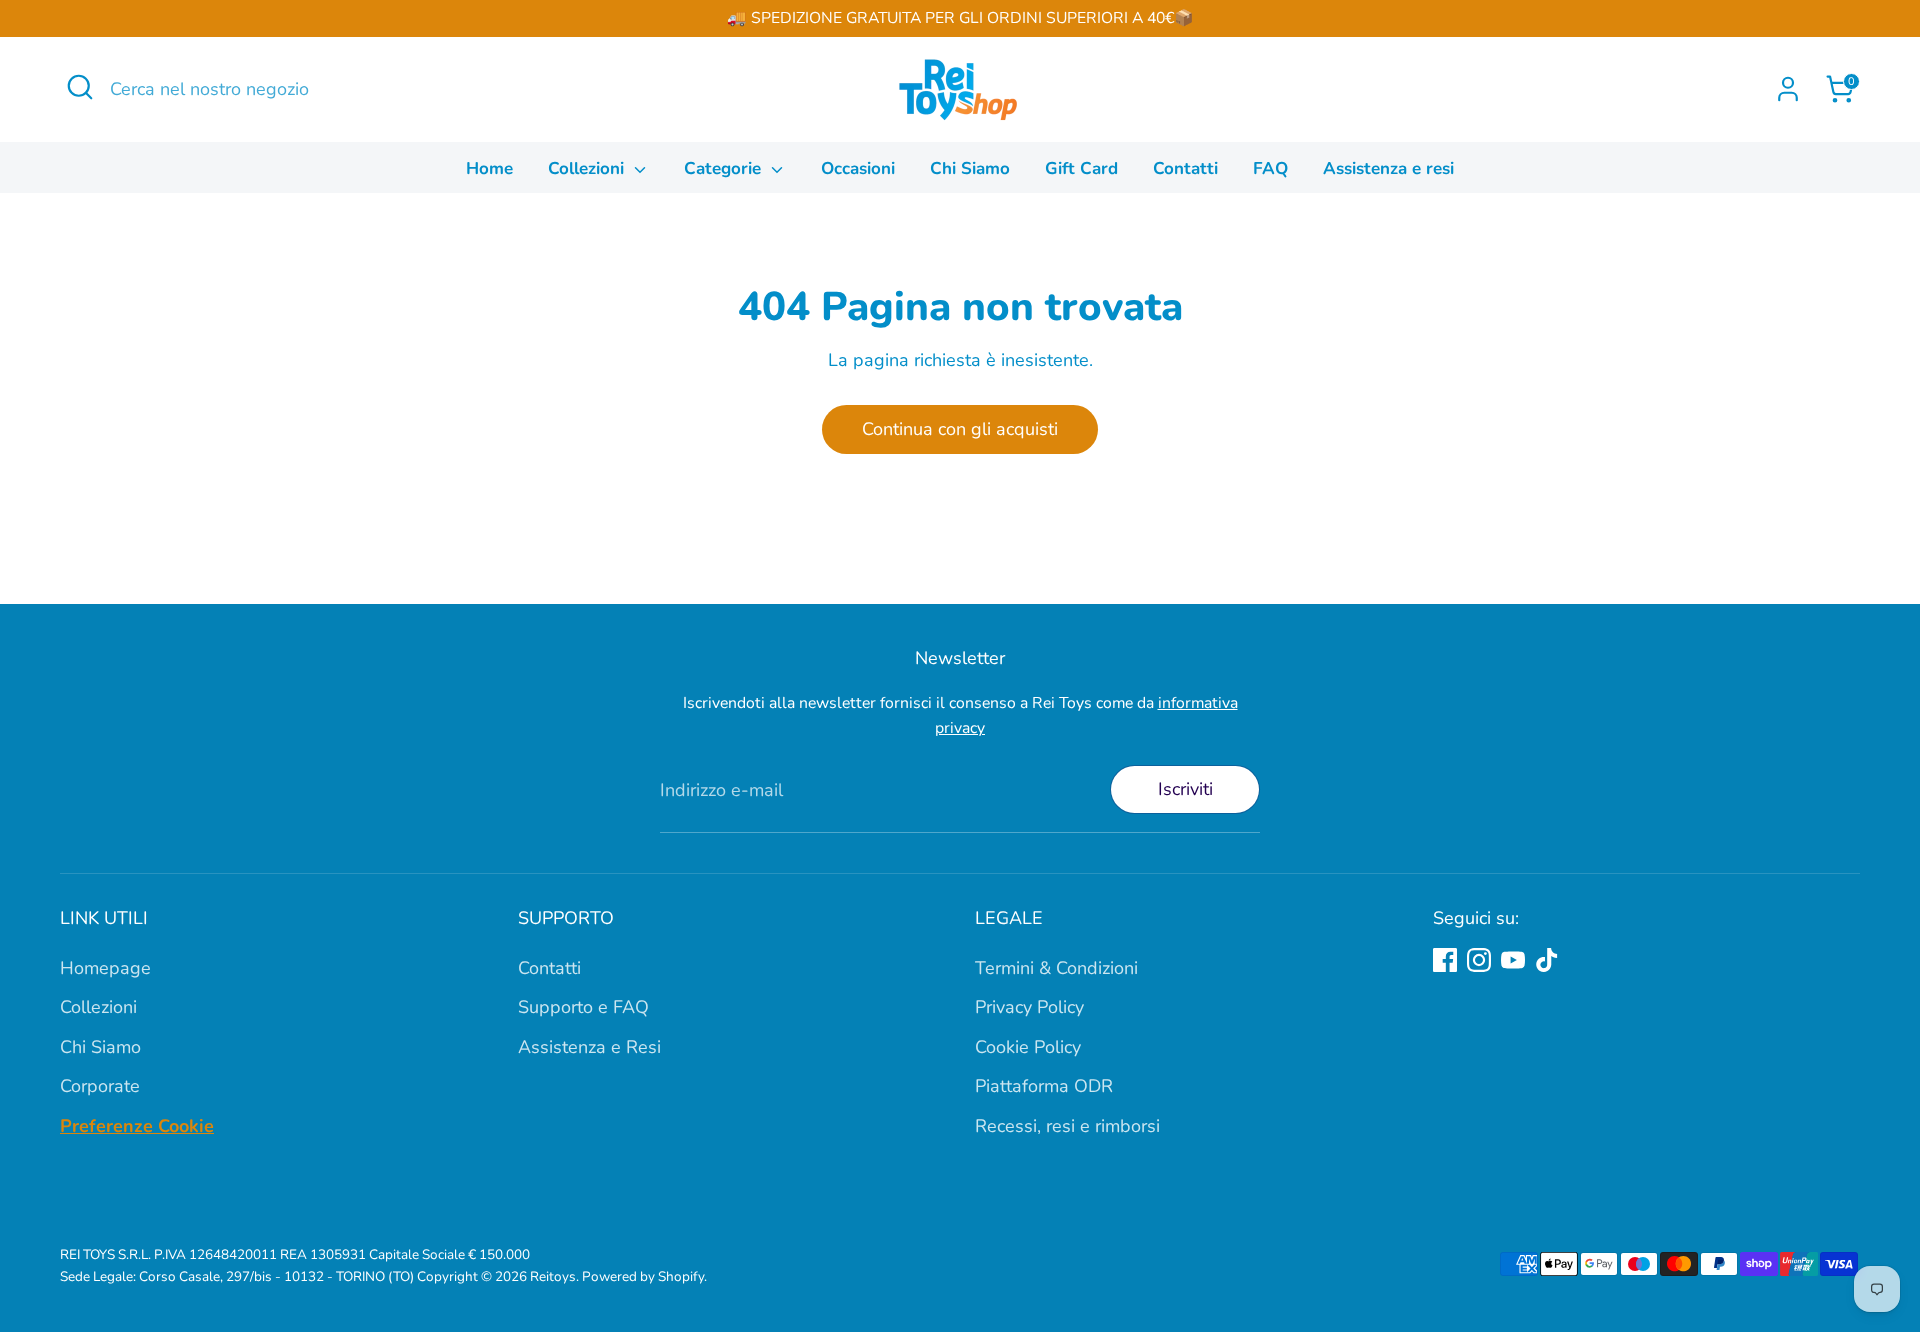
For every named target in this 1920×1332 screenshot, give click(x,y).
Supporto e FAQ (583, 1007)
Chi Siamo (970, 168)
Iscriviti (1185, 789)
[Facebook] (1445, 960)
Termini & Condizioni (1056, 968)
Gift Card (1081, 168)
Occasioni (858, 168)
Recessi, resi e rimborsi (1067, 1126)
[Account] (1788, 89)
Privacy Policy (1029, 1007)
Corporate (100, 1086)
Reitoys (553, 1276)
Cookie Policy (1028, 1047)
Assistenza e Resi (589, 1047)
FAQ (1270, 168)
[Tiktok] (1547, 960)
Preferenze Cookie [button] (137, 1126)
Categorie (725, 168)
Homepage (105, 968)
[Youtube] (1513, 960)
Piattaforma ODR (1044, 1086)
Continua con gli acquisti (960, 429)
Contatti (1185, 168)
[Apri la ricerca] (80, 87)
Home (489, 168)
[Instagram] (1479, 960)
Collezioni (588, 168)
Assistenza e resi (1388, 168)
